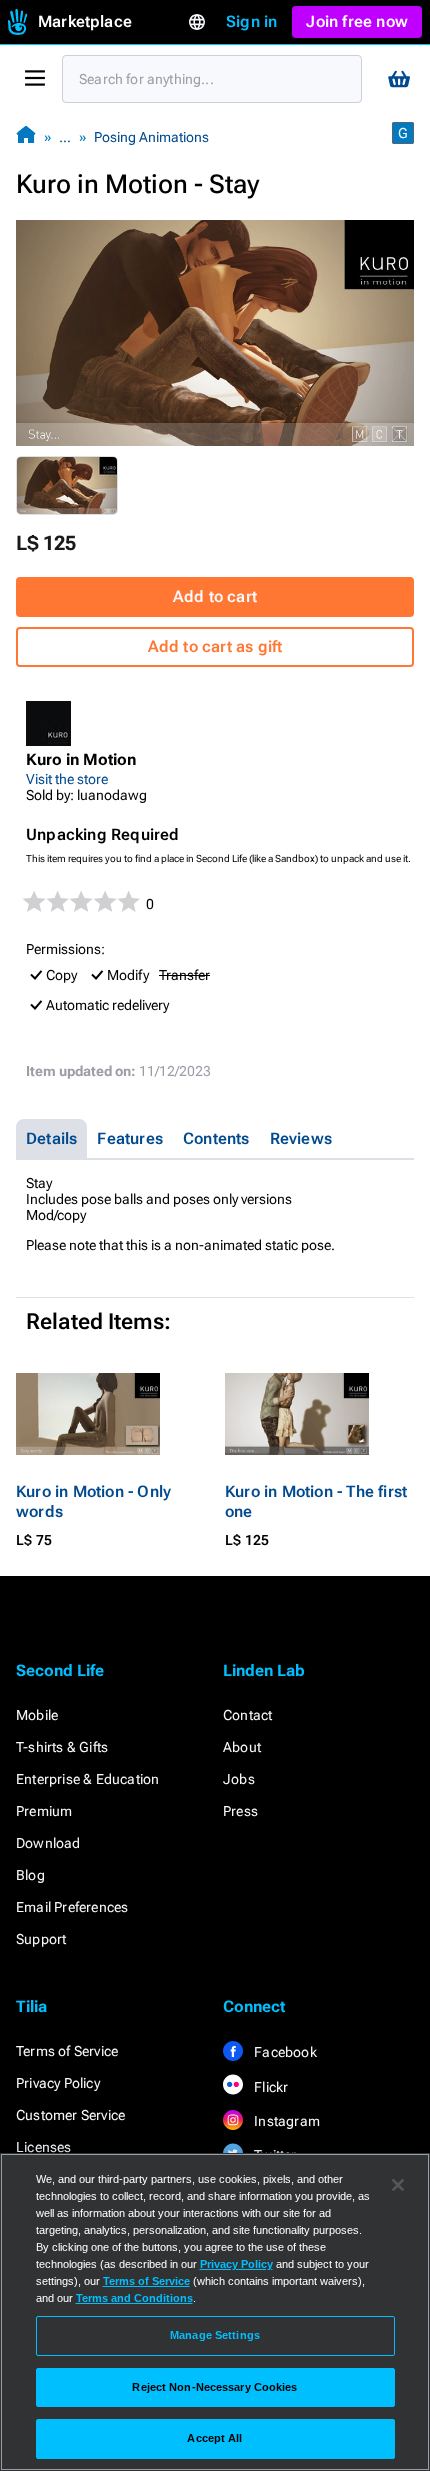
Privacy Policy (58, 2083)
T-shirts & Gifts (62, 1747)
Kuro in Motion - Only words (93, 1501)
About (242, 1747)
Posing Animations (151, 137)
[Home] (26, 136)
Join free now (357, 21)
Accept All (214, 2438)
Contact (247, 1715)
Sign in (251, 21)
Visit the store (67, 779)
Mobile (37, 1715)
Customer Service (70, 2115)
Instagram (285, 2121)
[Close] (398, 2185)
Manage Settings (215, 2335)
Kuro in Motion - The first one (316, 1501)
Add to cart (215, 596)
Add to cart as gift (215, 646)
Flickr (269, 2087)
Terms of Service (67, 2051)
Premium (44, 1811)
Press (240, 1811)
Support (41, 1939)
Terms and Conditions (134, 2298)
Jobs (239, 1779)
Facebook (284, 2052)
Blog (30, 1875)
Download (48, 1843)
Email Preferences (72, 1907)
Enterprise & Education (87, 1779)
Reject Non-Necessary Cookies (214, 2387)
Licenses (44, 2147)
